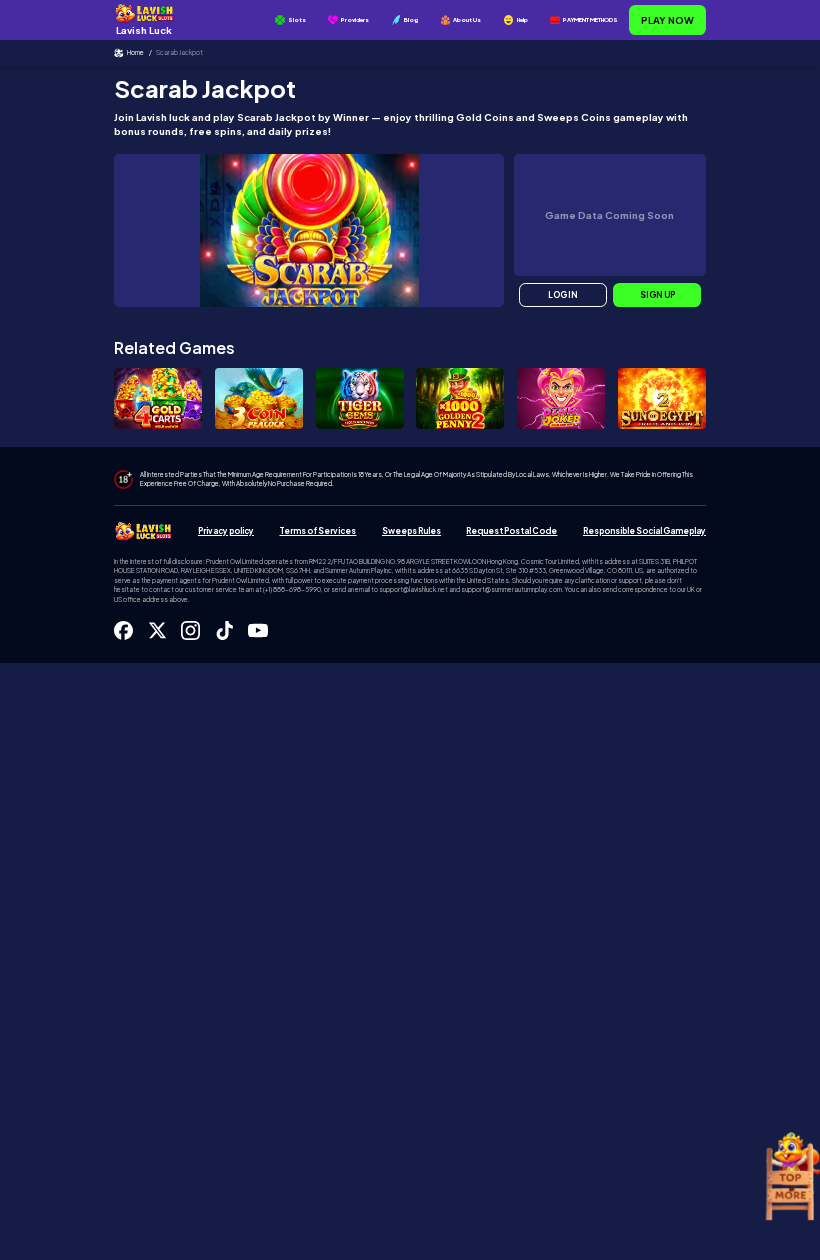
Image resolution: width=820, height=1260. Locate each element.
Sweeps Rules (411, 531)
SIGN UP (657, 295)
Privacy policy (226, 531)
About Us (467, 19)
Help (522, 19)
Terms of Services (317, 531)
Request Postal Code (511, 531)
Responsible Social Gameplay (644, 531)
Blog (411, 19)
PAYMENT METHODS (590, 19)
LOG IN (563, 295)
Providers (355, 19)
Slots (297, 19)
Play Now (667, 20)
